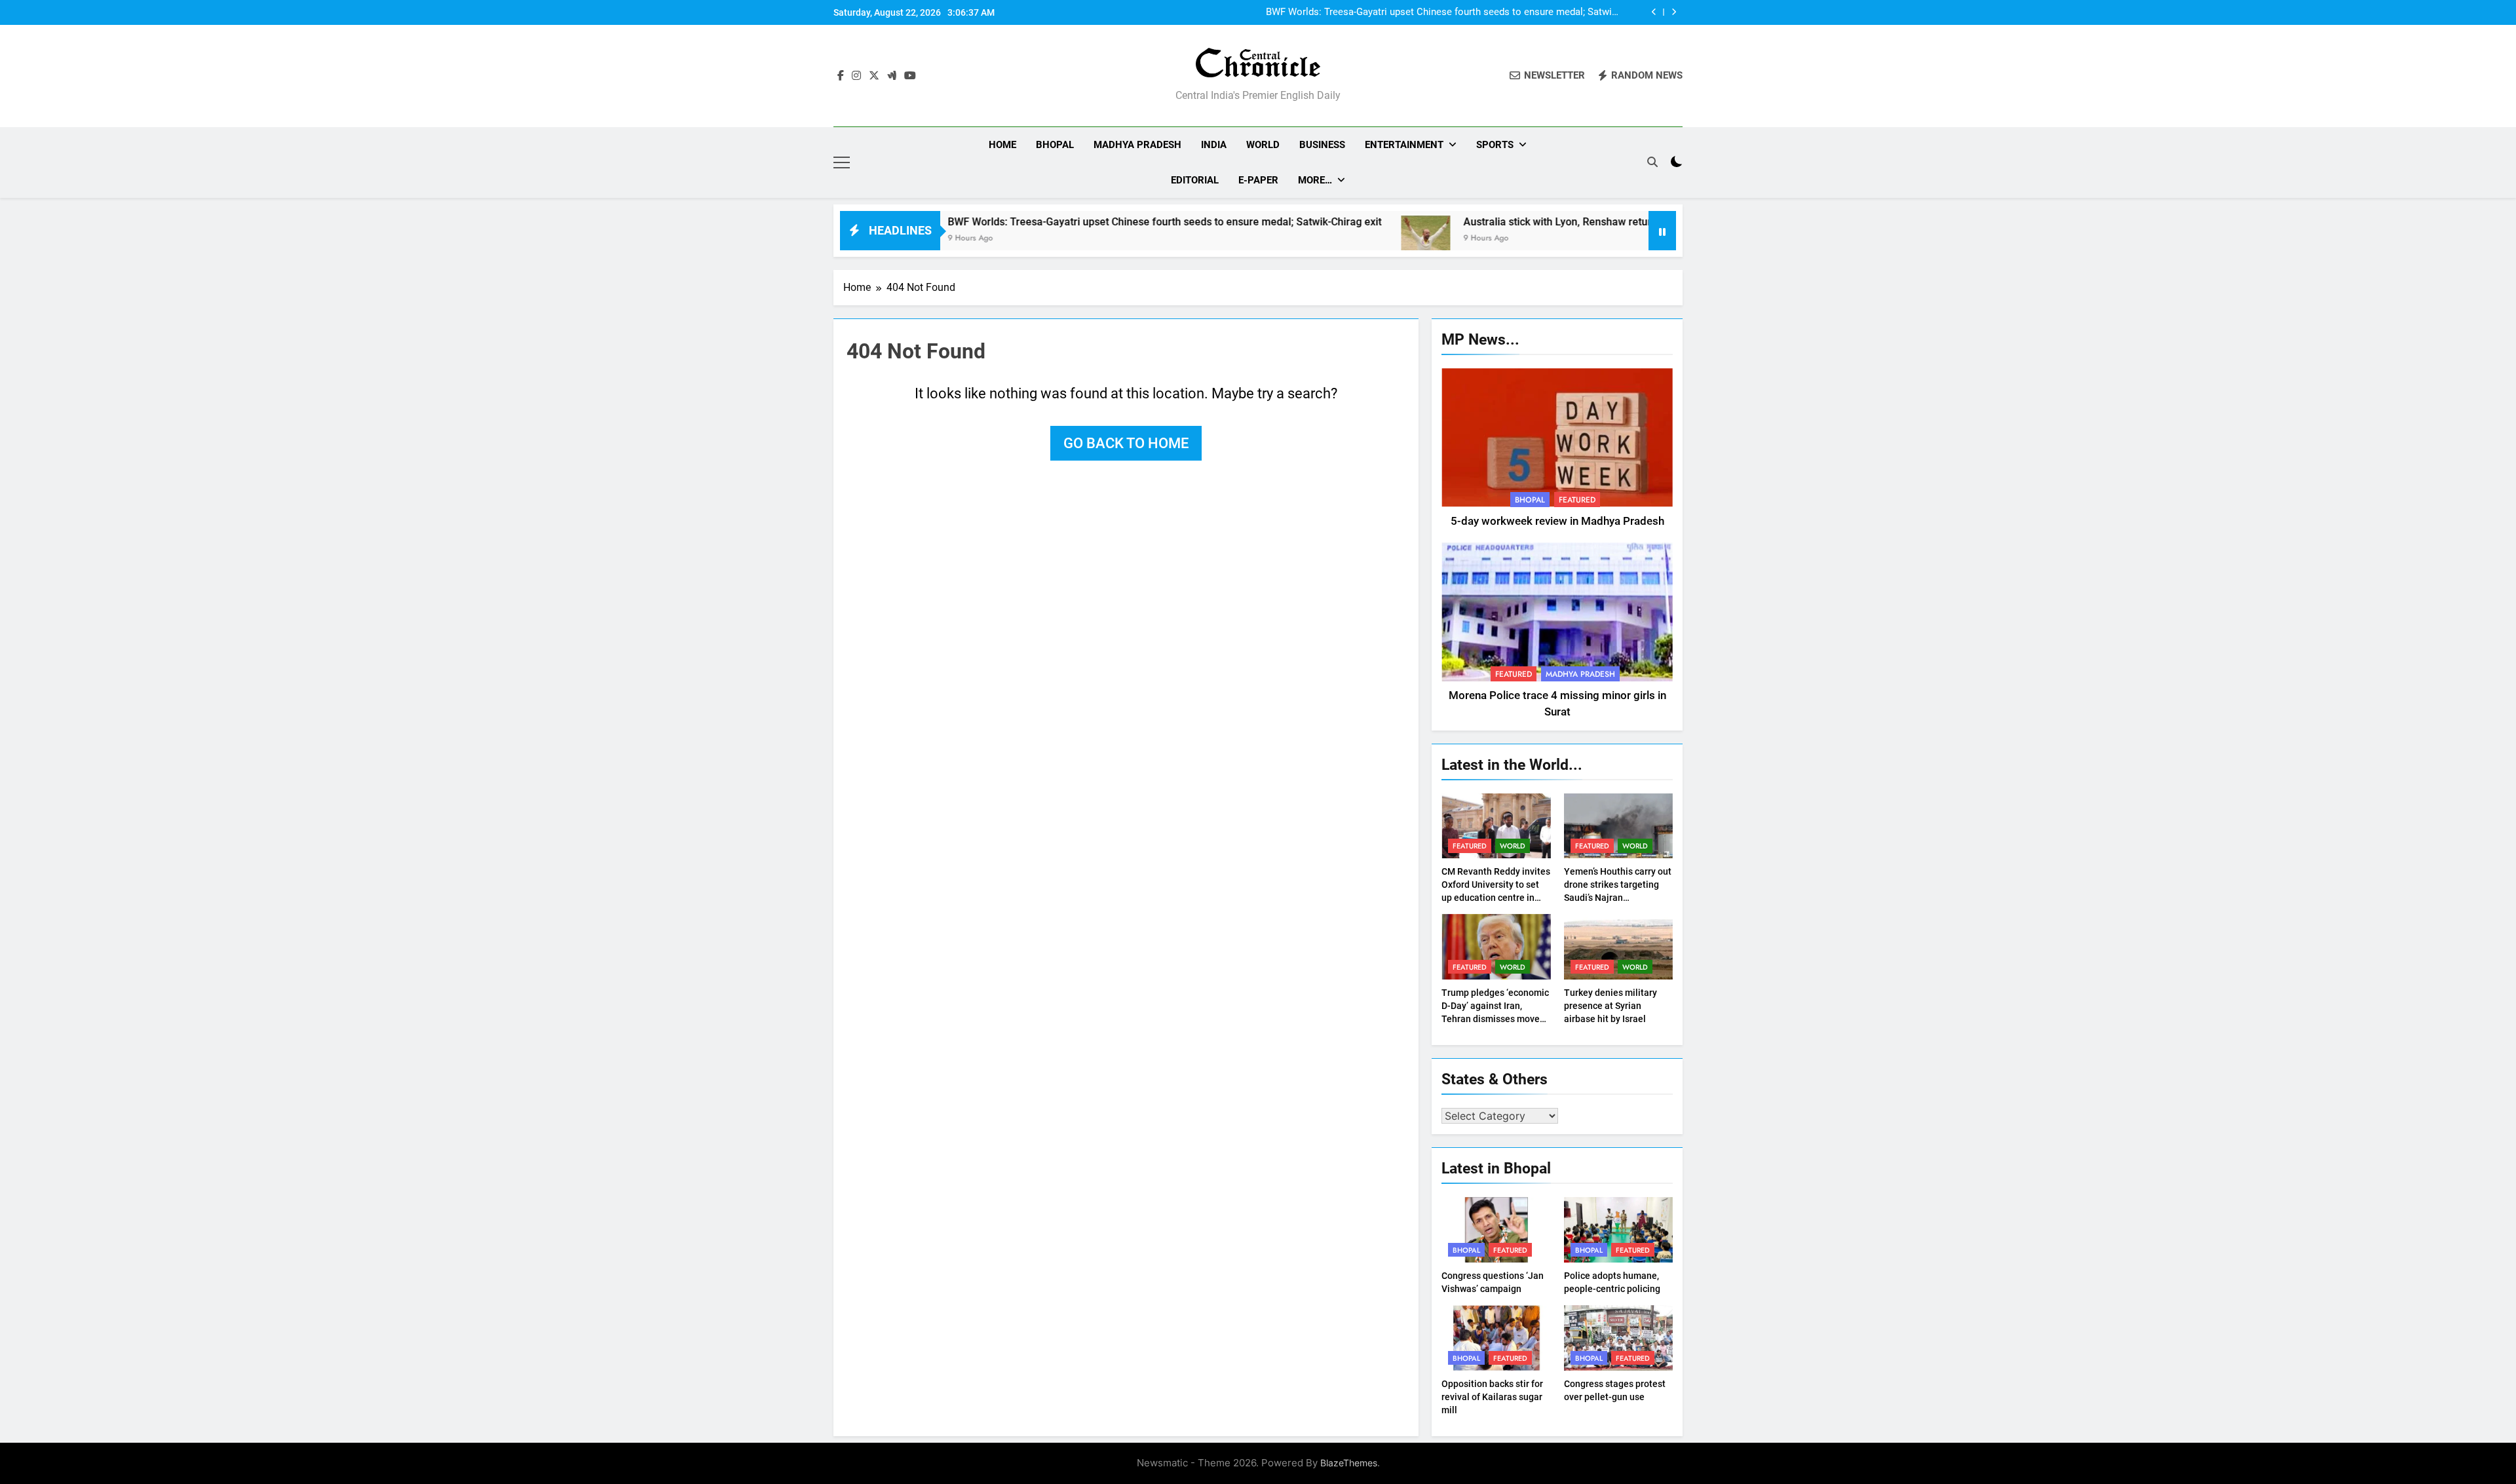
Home (1002, 145)
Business (1322, 145)
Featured (1577, 500)
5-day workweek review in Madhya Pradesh (1557, 521)
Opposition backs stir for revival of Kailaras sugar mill (1492, 1397)
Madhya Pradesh (1137, 145)
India (1214, 145)
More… (1315, 180)
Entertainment (1404, 145)
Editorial (1195, 180)
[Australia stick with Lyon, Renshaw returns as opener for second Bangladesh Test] (1336, 239)
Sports (1495, 145)
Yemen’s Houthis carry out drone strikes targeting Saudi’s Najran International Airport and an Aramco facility (1618, 898)
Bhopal (1055, 145)
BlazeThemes (1349, 1463)
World (1263, 145)
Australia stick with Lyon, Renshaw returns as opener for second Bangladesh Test (1565, 222)
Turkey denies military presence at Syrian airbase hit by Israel (1611, 1006)
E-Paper (1258, 180)
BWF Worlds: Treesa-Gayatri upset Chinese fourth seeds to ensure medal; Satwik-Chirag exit (1443, 12)
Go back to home (1126, 443)
